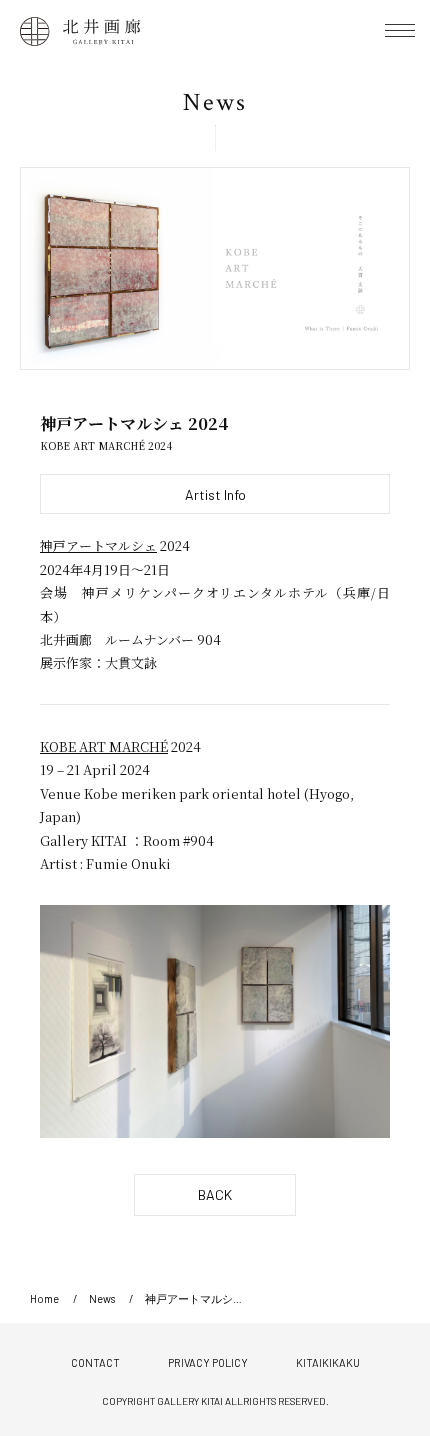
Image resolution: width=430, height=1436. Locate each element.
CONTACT (95, 1362)
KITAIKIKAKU (328, 1362)
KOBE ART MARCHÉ (104, 746)
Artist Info (215, 494)
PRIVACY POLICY (208, 1362)
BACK (215, 1194)
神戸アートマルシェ (98, 545)
